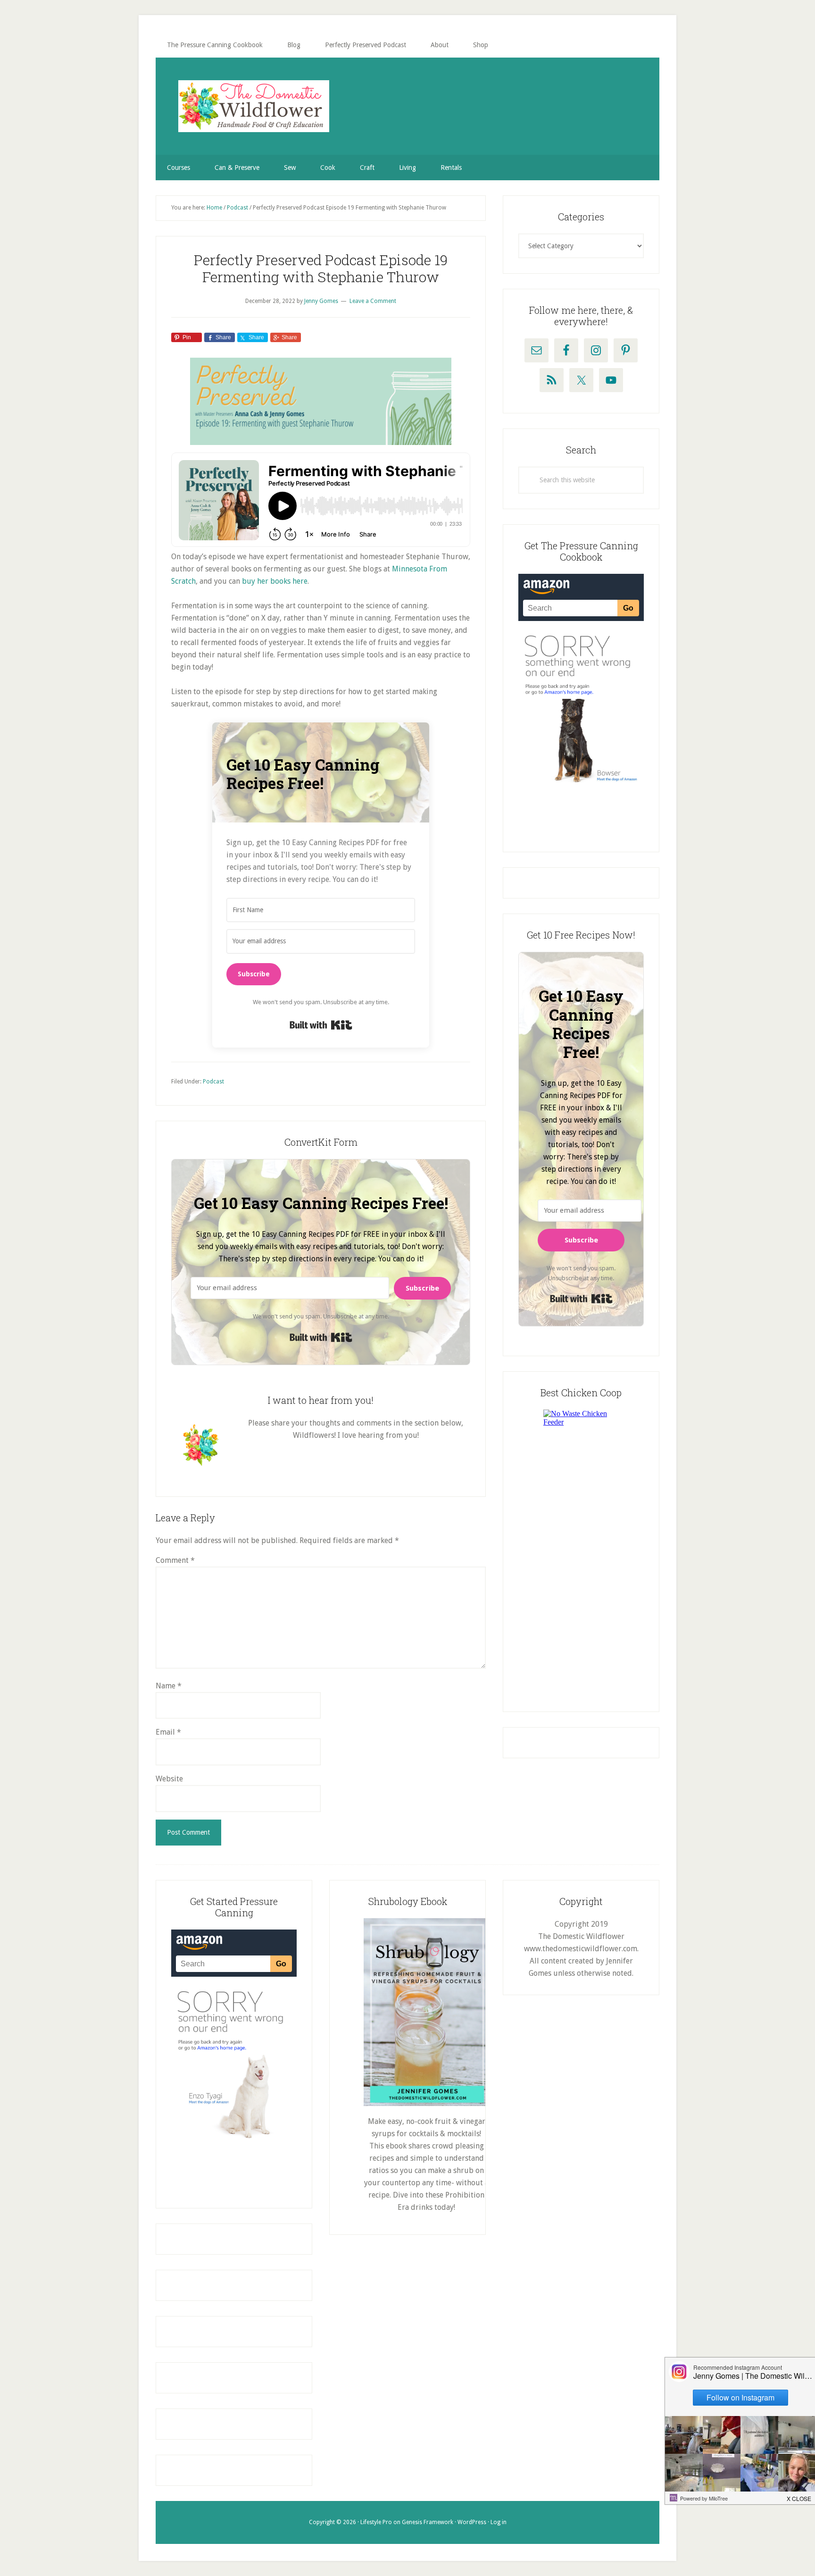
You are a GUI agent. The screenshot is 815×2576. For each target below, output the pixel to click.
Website (169, 1779)
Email (168, 1732)
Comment (175, 1560)
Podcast (213, 1082)
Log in (499, 2522)
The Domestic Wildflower (254, 106)
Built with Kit (321, 1025)
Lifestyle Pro (376, 2522)
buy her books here (275, 581)
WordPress (472, 2522)
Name (169, 1686)
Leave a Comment (373, 301)
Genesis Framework (428, 2522)
